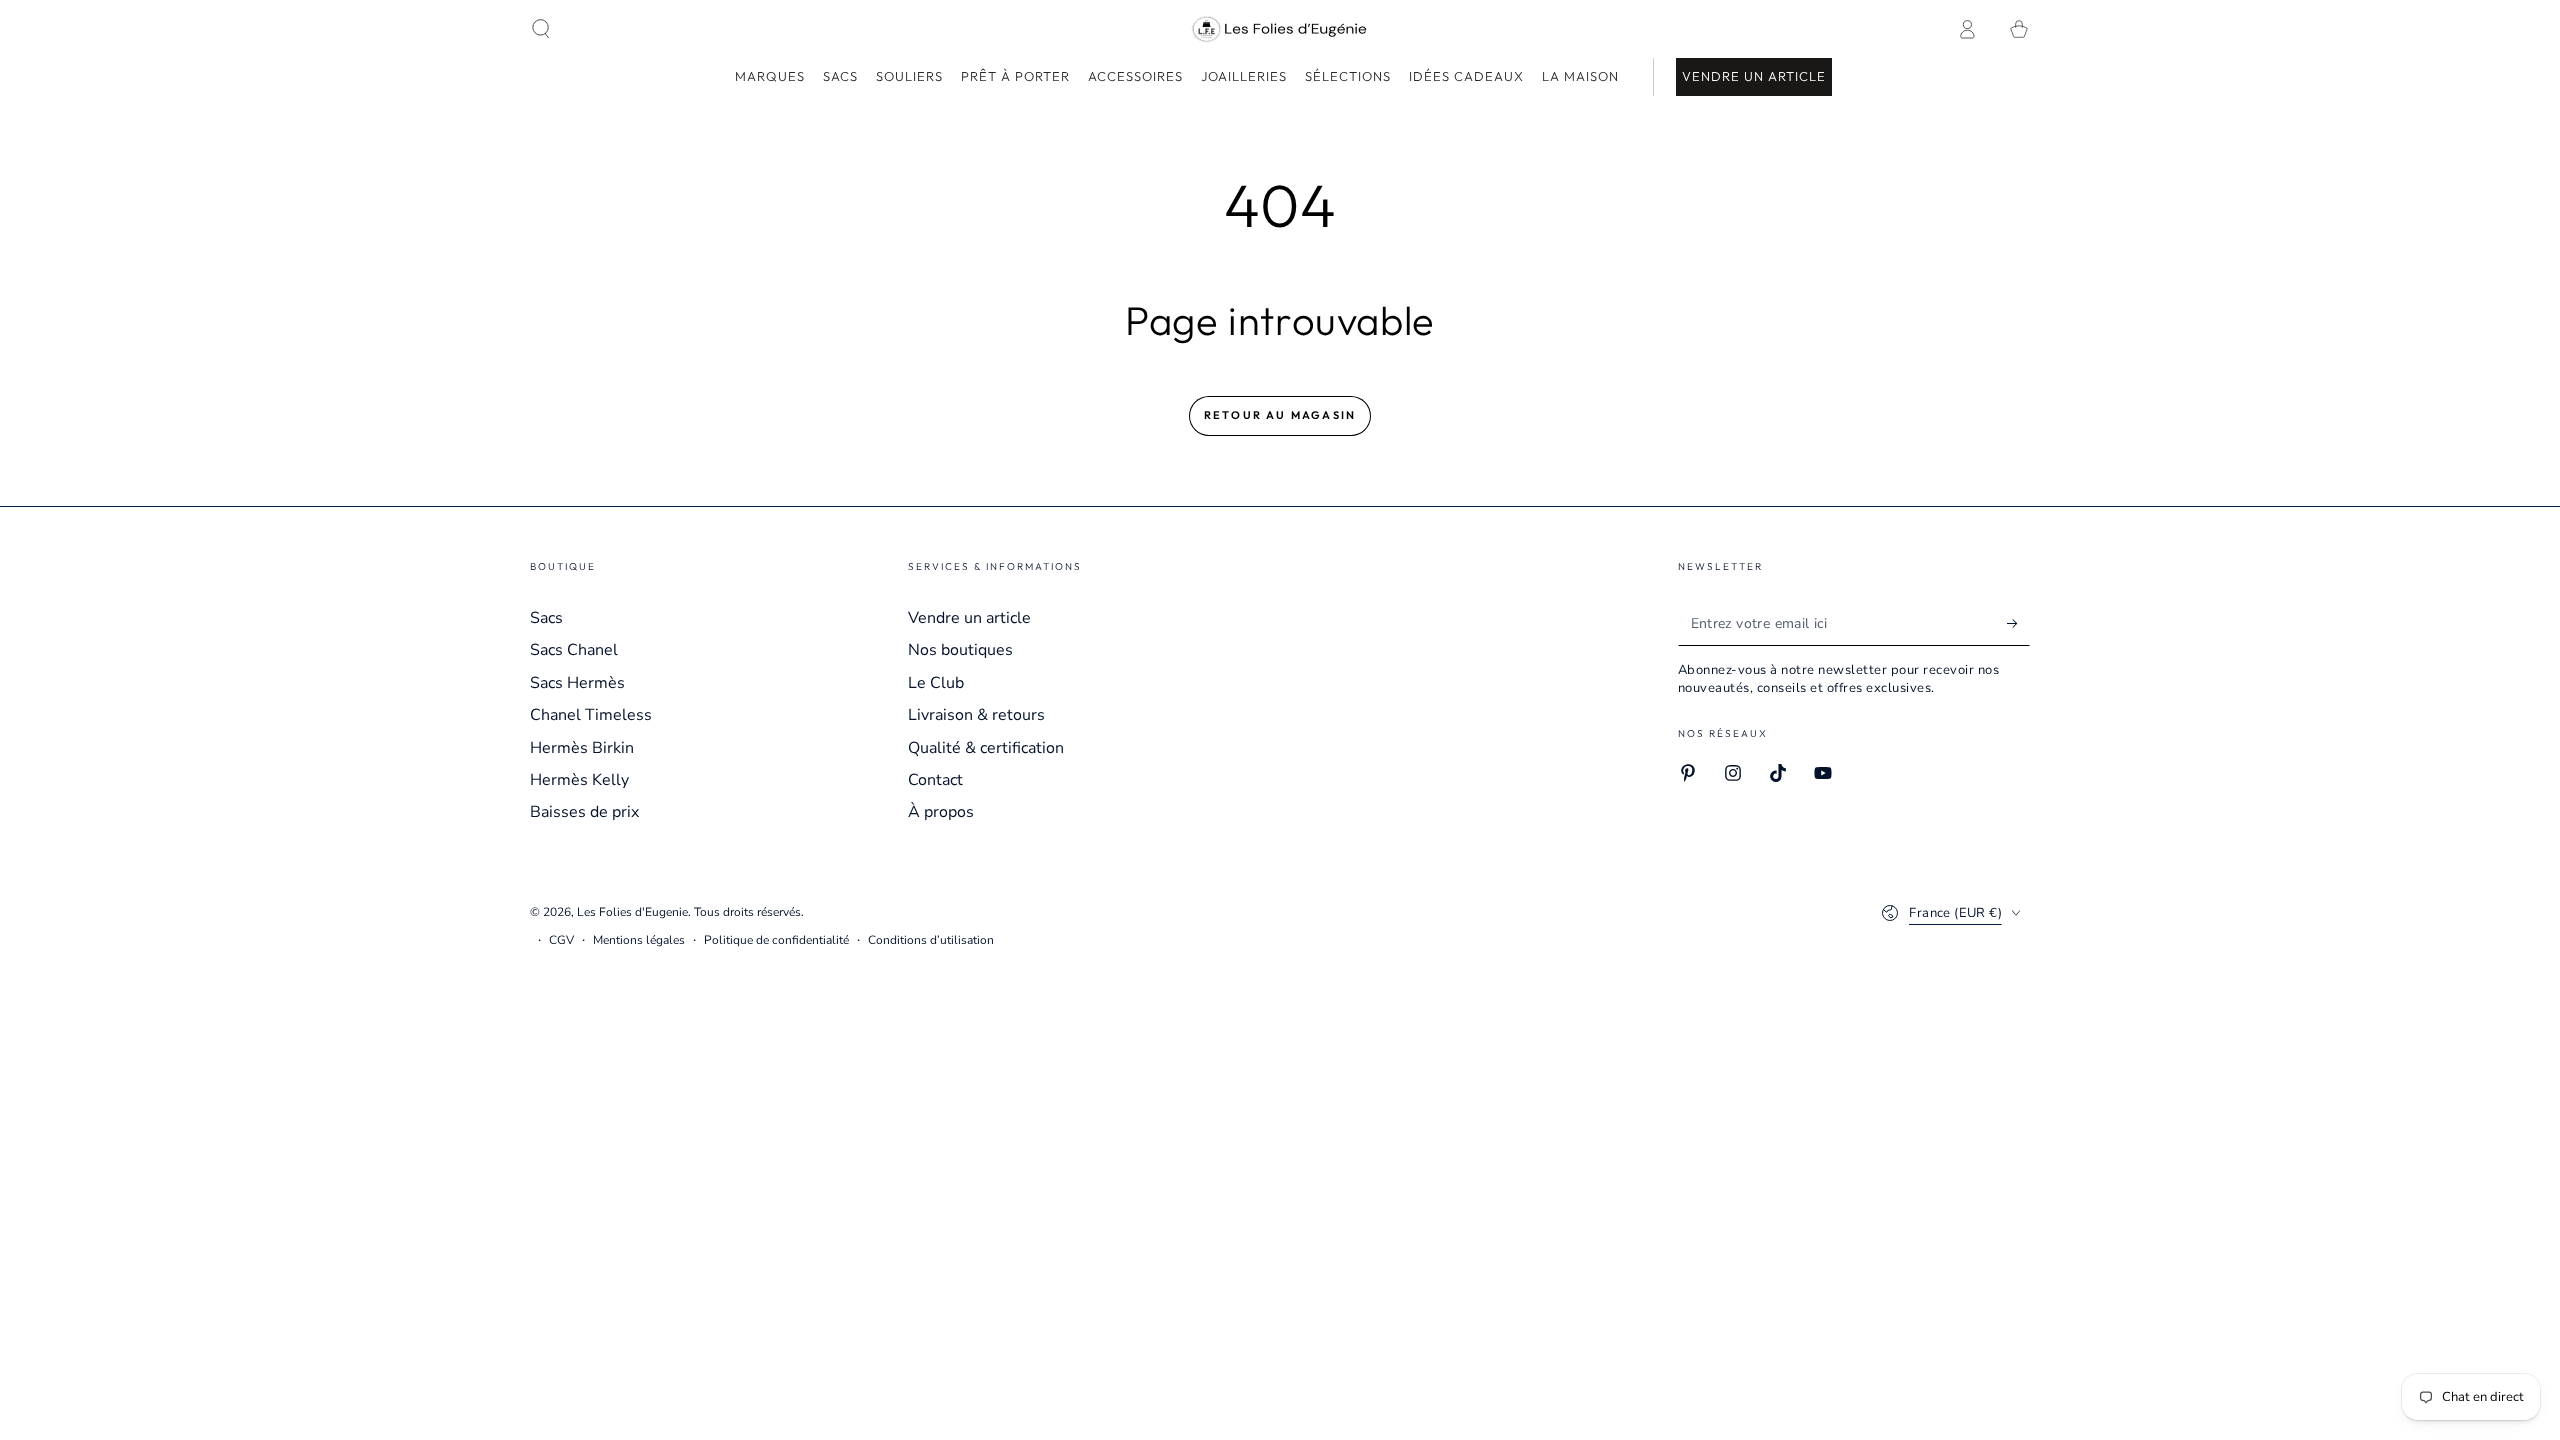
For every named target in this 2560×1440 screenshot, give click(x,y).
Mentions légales (639, 940)
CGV (561, 940)
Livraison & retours (976, 715)
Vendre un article (969, 618)
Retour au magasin (1280, 415)
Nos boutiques (960, 650)
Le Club (936, 683)
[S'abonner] (2018, 623)
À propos (941, 812)
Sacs (546, 618)
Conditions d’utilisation (931, 940)
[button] (541, 29)
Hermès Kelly (579, 780)
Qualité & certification (986, 748)
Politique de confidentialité (776, 940)
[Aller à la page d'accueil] (1280, 29)
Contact (935, 780)
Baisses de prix (584, 812)
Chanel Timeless (591, 715)
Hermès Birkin (582, 748)
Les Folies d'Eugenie (632, 912)
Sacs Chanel (574, 650)
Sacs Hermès (577, 683)
